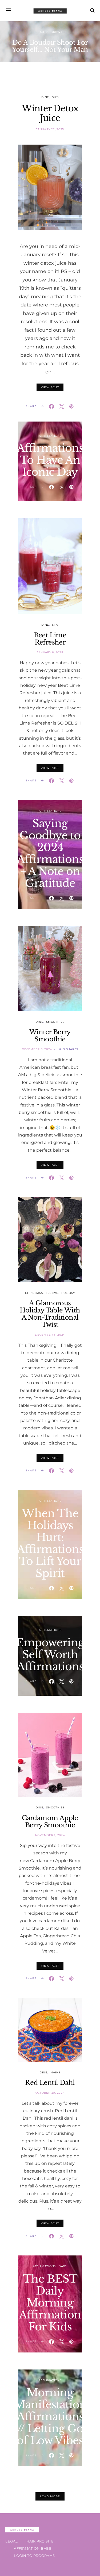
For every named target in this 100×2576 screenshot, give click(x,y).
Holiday (68, 1293)
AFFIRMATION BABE (33, 2548)
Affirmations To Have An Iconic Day (50, 460)
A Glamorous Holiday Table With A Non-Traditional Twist (50, 1314)
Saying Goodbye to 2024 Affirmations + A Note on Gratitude (50, 853)
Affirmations (50, 436)
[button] (41, 63)
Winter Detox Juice (50, 113)
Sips (55, 97)
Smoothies (55, 1022)
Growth (58, 32)
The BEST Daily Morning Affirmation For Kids (50, 2303)
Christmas (34, 1293)
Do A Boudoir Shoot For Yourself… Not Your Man (50, 46)
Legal (12, 2541)
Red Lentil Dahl (50, 2083)
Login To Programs (34, 2556)
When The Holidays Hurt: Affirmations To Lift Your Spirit (50, 1543)
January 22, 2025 (50, 129)
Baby (63, 2266)
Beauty (42, 32)
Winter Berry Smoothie (50, 1036)
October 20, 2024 (50, 2093)
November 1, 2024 (50, 1835)
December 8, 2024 (37, 1049)
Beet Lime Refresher (50, 639)
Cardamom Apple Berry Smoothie (50, 1821)
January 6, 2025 (50, 652)
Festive (52, 1293)
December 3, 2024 (50, 1335)
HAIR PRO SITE (40, 2541)
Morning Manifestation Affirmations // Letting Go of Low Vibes (50, 2417)
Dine (45, 97)
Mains (55, 2072)
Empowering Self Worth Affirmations (50, 1655)
